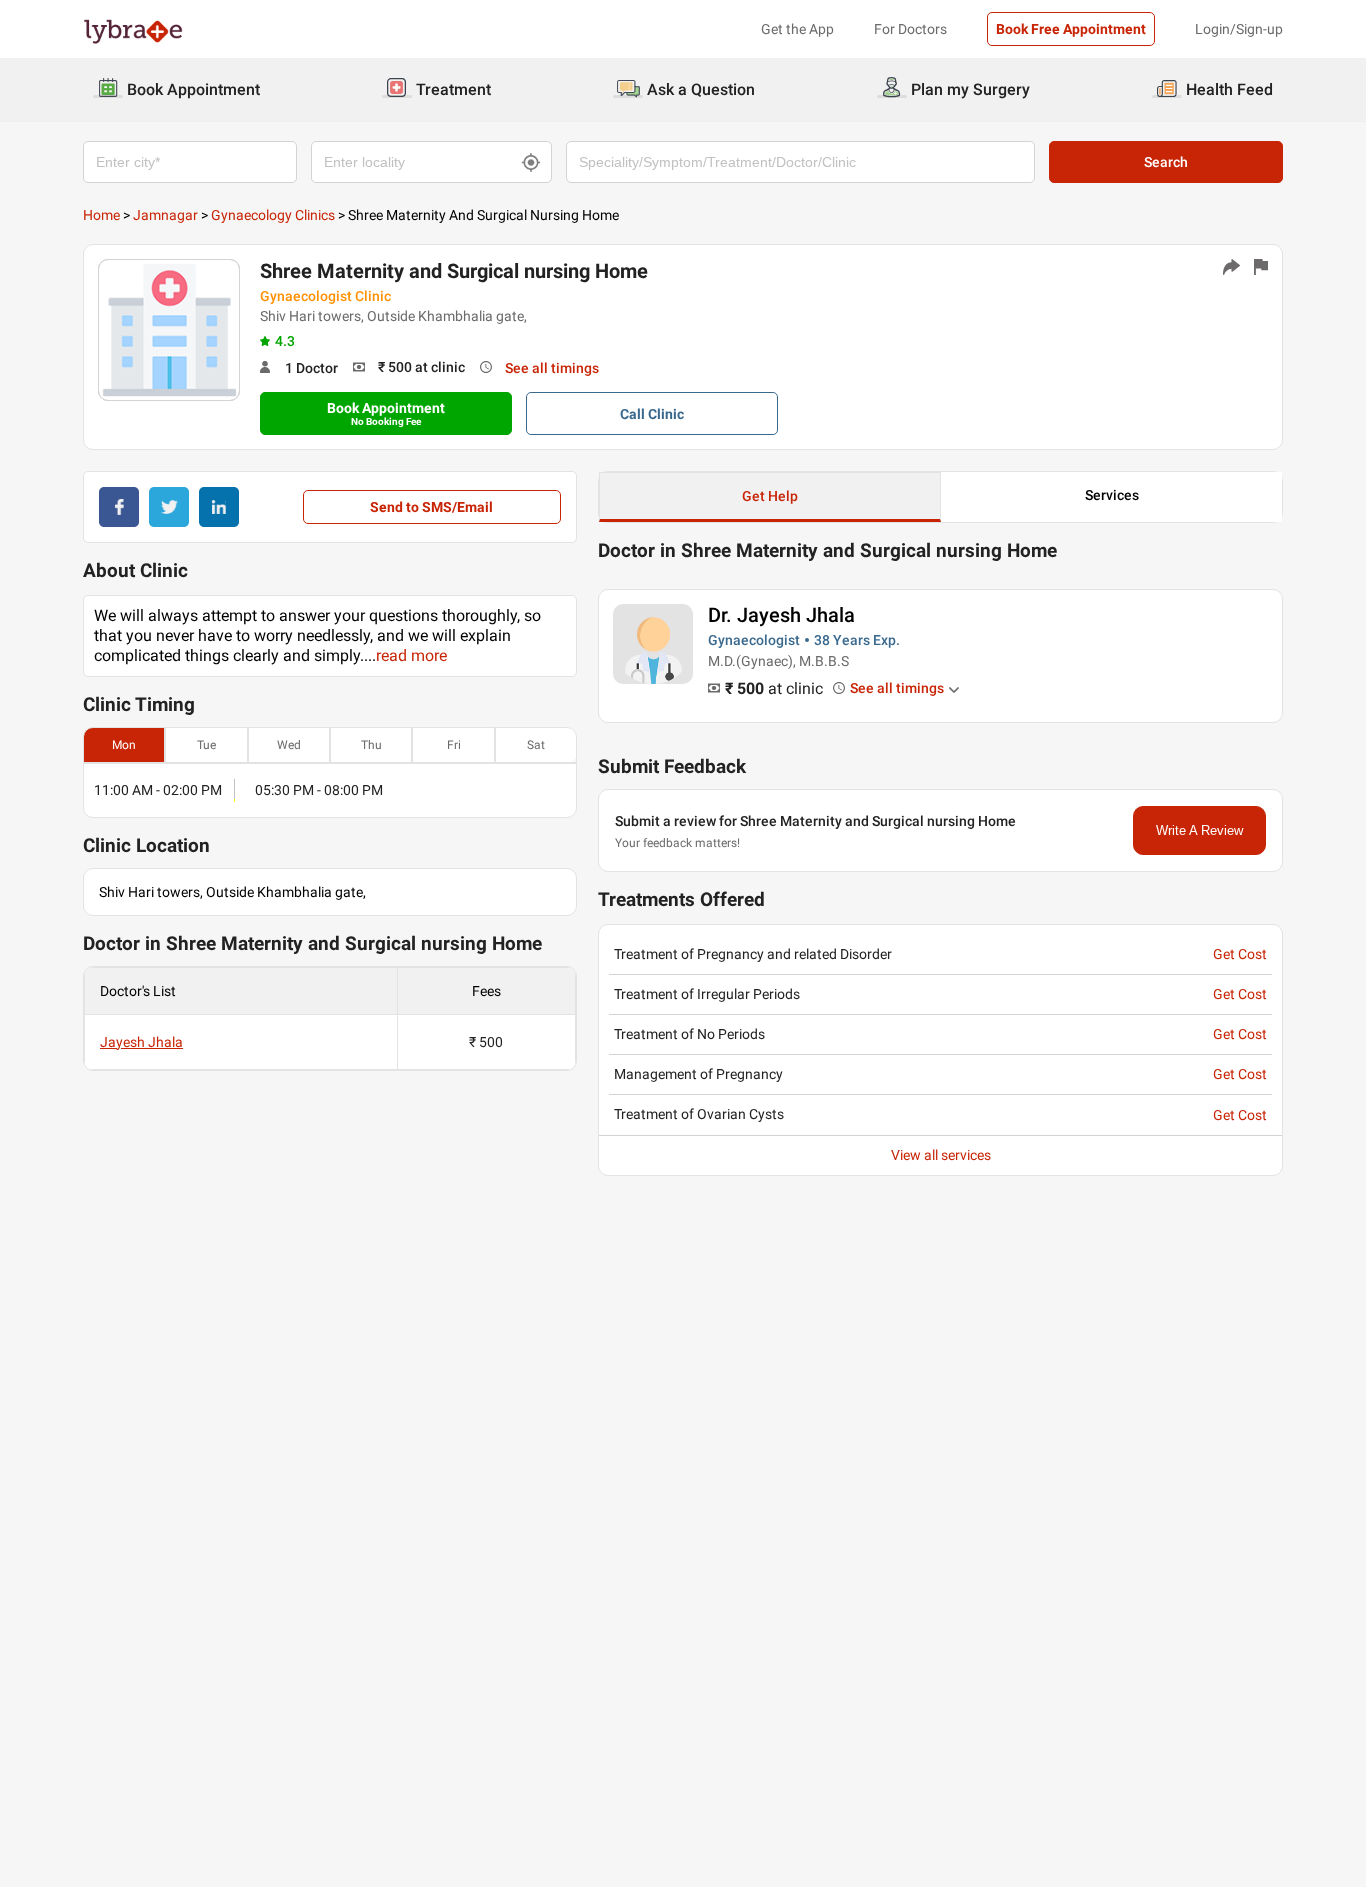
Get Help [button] (770, 496)
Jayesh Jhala (141, 1042)
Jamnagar (165, 215)
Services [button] (1112, 495)
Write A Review (1199, 830)
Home (101, 215)
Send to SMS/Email (431, 507)
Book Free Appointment (1071, 29)
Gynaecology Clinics (273, 215)
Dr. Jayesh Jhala (781, 615)
